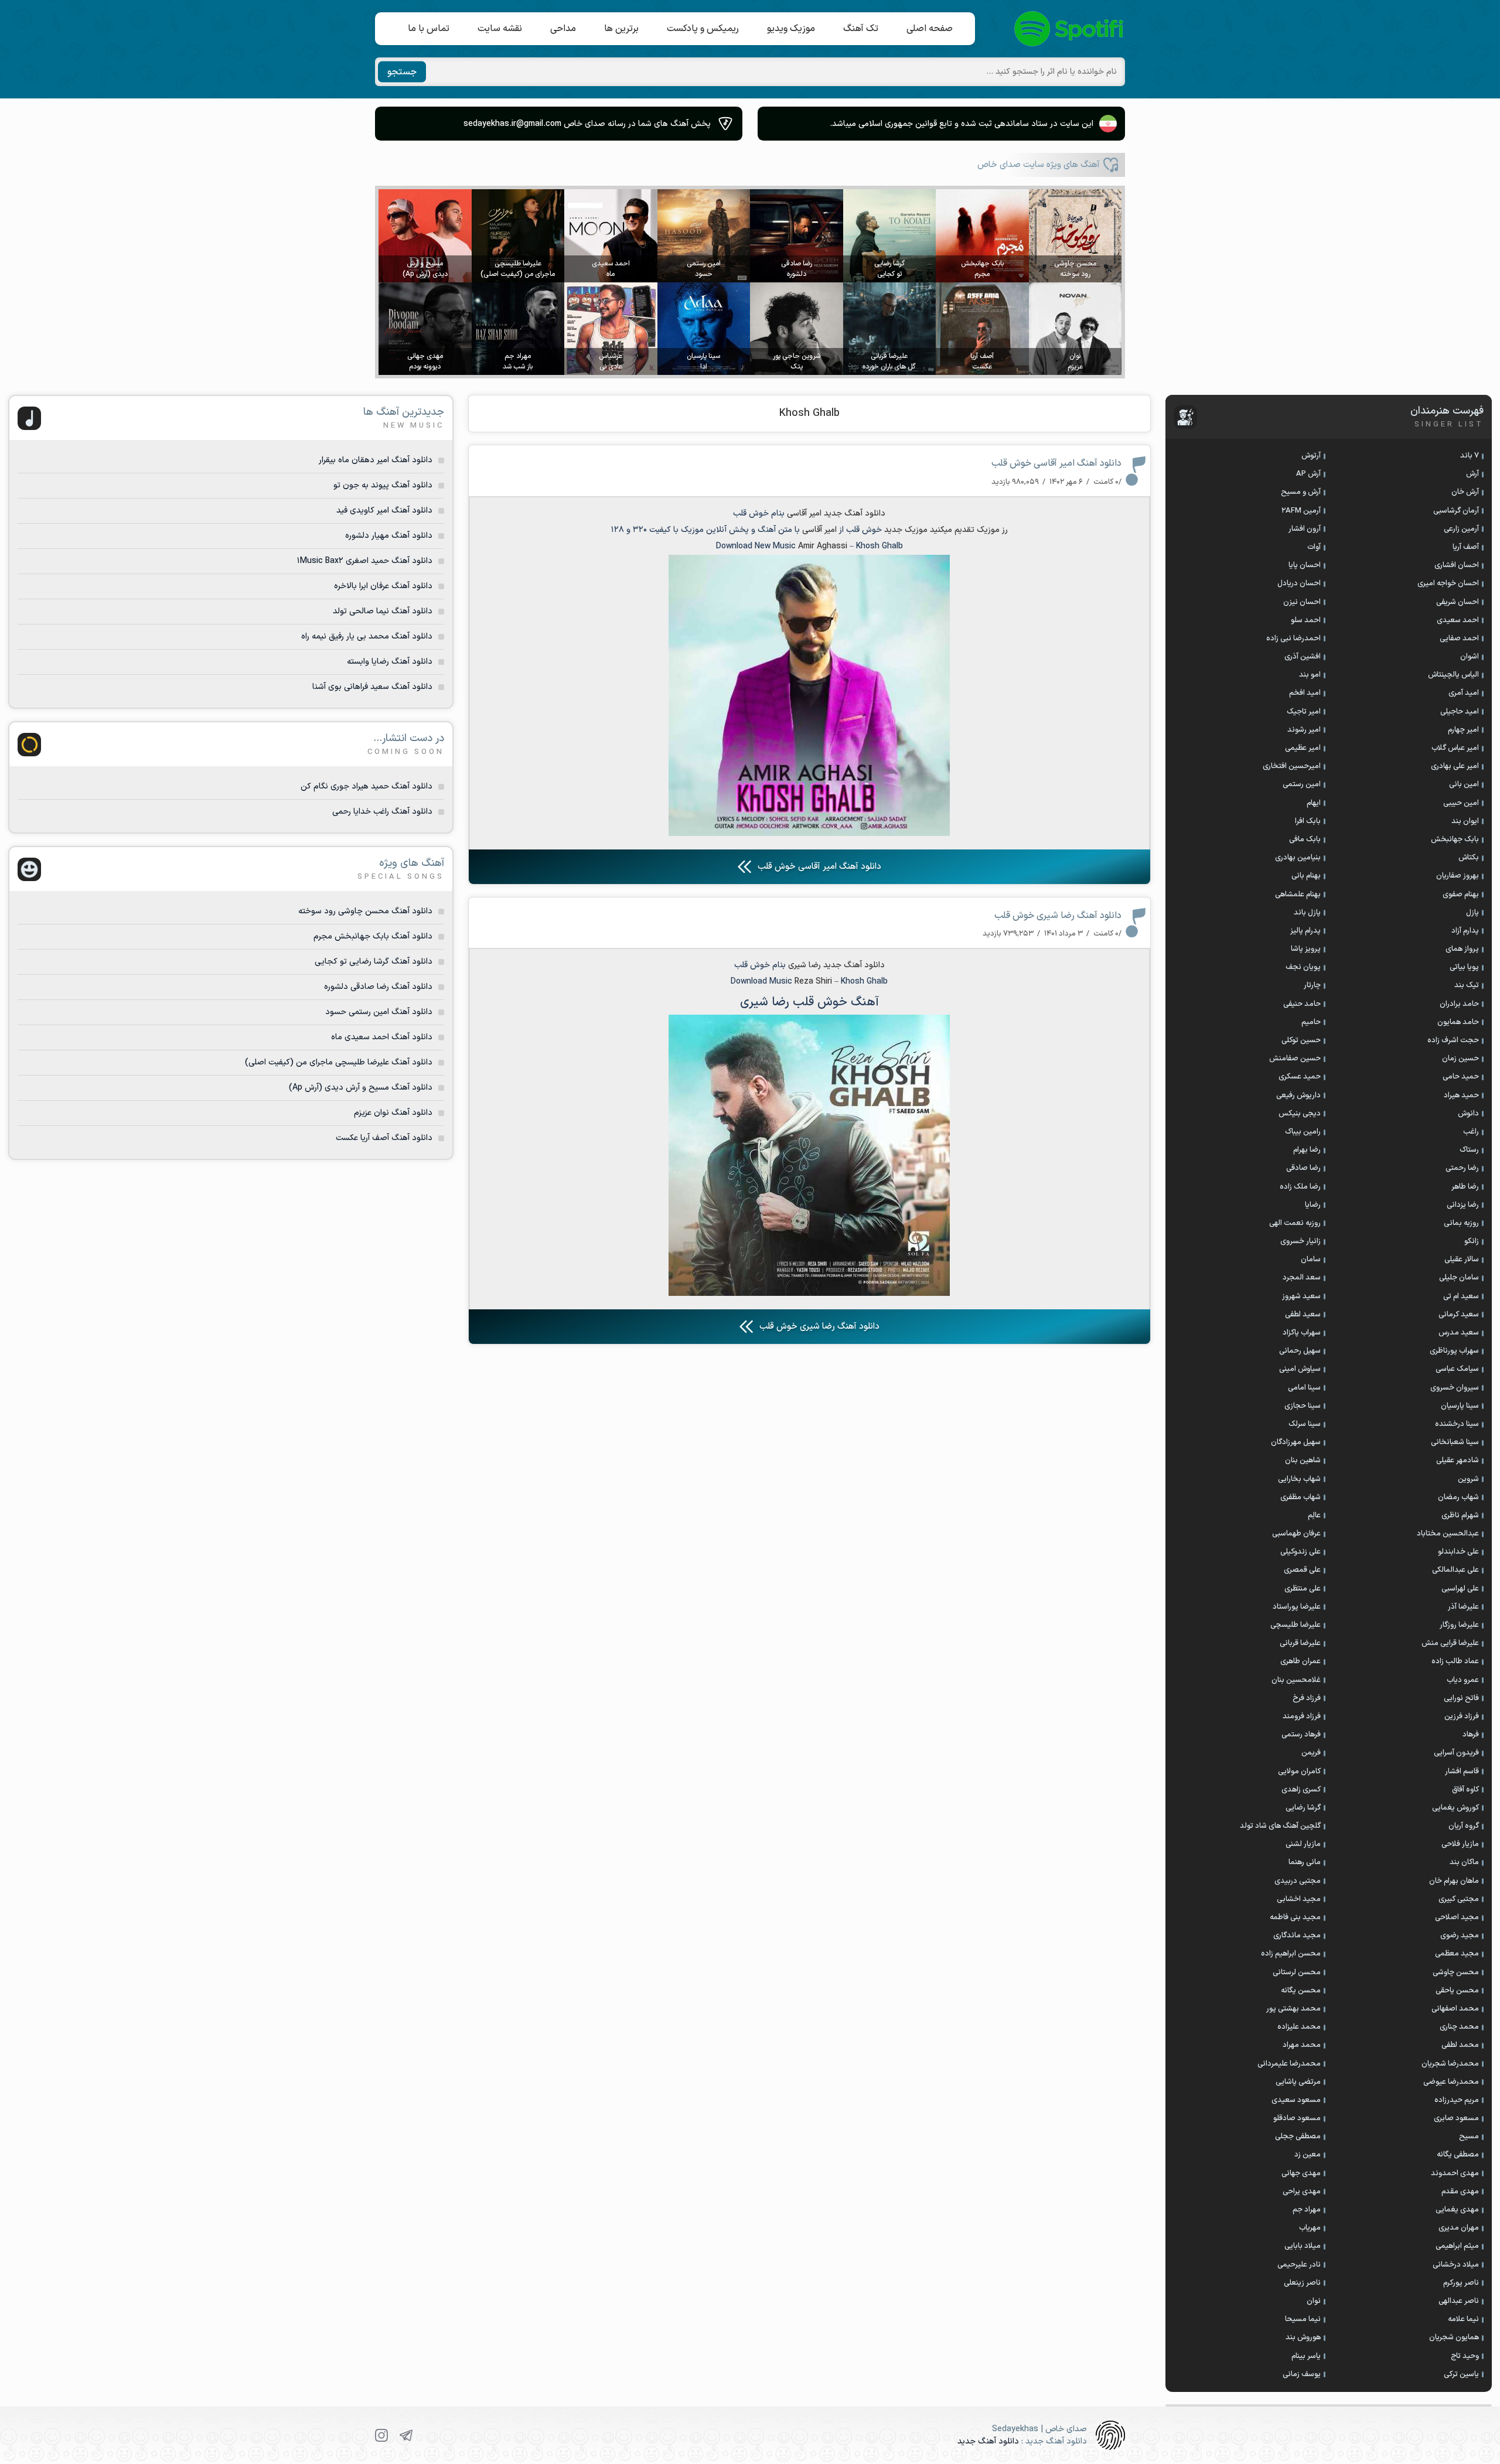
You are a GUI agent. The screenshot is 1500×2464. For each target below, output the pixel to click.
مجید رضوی (1460, 1936)
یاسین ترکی (1461, 2374)
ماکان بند (1464, 1862)
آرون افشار (1305, 529)
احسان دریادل (1299, 583)
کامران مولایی (1299, 1772)
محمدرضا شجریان (1450, 2064)
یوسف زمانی (1302, 2374)
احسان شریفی (1458, 602)
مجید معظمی (1457, 1954)
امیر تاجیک (1304, 712)
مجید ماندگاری (1297, 1936)
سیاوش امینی (1300, 1369)
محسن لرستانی (1297, 1972)
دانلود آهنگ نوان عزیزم (393, 1113)
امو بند (1310, 675)
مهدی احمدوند (1455, 2173)
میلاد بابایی (1303, 2246)
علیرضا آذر (1463, 1607)
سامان (1311, 1260)
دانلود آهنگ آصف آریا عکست (384, 1138)
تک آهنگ (861, 29)
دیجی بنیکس (1300, 1114)
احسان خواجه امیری (1448, 583)
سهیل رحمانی (1300, 1351)
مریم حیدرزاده (1457, 2100)
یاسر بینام (1306, 2356)
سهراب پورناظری (1454, 1351)
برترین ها (621, 29)
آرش (1472, 474)
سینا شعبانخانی (1455, 1442)
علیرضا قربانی (1300, 1643)
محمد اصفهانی (1455, 2009)
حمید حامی (1461, 1077)
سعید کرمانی (1459, 1315)
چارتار (1312, 985)
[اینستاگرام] (381, 2435)
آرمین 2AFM (1301, 511)
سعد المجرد (1302, 1278)
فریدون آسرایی (1456, 1753)
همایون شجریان (1454, 2337)
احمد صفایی (1459, 639)
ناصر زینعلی (1302, 2283)
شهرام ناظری (1460, 1516)
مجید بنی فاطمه (1295, 1917)
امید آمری (1464, 693)
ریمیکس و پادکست (703, 29)
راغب (1471, 1132)
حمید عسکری (1300, 1077)
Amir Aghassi (823, 546)
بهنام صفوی (1461, 895)
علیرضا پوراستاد (1297, 1607)
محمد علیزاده (1299, 2027)
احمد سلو (1306, 620)
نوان (1314, 2301)
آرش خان (1465, 492)
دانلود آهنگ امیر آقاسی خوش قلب (1056, 463)
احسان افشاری (1457, 565)
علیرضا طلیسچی (1296, 1625)
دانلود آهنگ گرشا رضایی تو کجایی (374, 962)
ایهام (1314, 803)
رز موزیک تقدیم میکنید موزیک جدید (946, 530)
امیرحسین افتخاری (1292, 766)
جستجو (402, 72)
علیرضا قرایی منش (1450, 1643)
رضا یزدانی (1463, 1205)
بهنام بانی (1306, 876)
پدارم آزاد (1465, 931)
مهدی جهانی (1301, 2173)
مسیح (1469, 2137)
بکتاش (1469, 858)
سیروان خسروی (1455, 1388)
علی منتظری (1303, 1589)
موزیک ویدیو (791, 29)
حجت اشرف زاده (1453, 1040)
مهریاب (1310, 2228)
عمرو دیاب (1463, 1680)
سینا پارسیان (1460, 1406)
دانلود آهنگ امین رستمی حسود (379, 1012)
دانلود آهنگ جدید (854, 965)
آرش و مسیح (1301, 492)
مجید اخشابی (1299, 1899)
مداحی (563, 29)
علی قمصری (1302, 1570)
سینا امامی (1304, 1388)
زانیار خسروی (1300, 1241)
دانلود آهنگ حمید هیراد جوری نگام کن (367, 786)
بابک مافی (1305, 839)
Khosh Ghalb (809, 413)
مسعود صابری (1456, 2118)
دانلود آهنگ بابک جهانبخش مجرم (373, 936)
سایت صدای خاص (1069, 29)
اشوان (1470, 657)
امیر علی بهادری (1455, 766)
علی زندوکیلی (1300, 1552)
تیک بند (1467, 985)
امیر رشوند (1304, 730)
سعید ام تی (1461, 1296)
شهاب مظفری (1300, 1497)
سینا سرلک (1305, 1424)
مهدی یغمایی (1457, 2210)
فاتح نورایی (1461, 1698)
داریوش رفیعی (1298, 1096)
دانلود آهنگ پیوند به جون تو (383, 485)
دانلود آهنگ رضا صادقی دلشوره (378, 987)
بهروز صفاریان (1458, 876)
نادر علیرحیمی (1299, 2265)
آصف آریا (1466, 547)
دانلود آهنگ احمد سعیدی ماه (382, 1037)
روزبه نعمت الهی (1295, 1223)
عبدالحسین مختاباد (1448, 1534)
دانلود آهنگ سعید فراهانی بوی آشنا (372, 687)
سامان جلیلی (1459, 1278)
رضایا (1313, 1205)
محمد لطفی (1460, 2045)
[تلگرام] (406, 2435)
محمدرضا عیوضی (1451, 2082)
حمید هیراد (1461, 1096)
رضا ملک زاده (1300, 1187)
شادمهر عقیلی (1458, 1460)
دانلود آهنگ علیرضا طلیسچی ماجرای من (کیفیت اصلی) (339, 1062)
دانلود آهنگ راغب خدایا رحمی (382, 812)
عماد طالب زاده (1455, 1661)
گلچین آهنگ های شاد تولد (1280, 1826)
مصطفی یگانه (1458, 2155)
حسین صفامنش (1295, 1059)
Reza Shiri (813, 982)
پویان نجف (1303, 967)
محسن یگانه (1301, 1991)
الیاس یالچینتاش (1453, 675)
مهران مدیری (1459, 2228)
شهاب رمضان (1458, 1497)
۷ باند (1470, 456)
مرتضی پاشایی (1298, 2082)
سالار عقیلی (1462, 1260)
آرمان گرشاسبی (1456, 511)
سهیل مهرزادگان (1296, 1442)
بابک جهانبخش (1455, 839)
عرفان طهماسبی (1296, 1534)
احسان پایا (1305, 565)
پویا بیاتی (1464, 967)
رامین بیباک (1303, 1132)
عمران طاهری (1300, 1661)
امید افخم (1305, 693)
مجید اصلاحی (1457, 1917)
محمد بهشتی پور (1293, 2009)
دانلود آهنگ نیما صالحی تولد (383, 611)
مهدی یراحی (1302, 2192)
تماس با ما (429, 29)
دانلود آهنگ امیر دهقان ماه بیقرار (376, 460)
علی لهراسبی (1460, 1589)
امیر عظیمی (1303, 748)
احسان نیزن (1302, 602)
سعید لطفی (1303, 1315)
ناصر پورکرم (1461, 2283)
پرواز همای (1462, 949)
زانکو (1472, 1241)
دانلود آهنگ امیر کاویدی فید (384, 511)
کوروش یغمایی (1455, 1808)
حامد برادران (1459, 1004)
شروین (1468, 1479)
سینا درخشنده (1457, 1424)
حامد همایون (1458, 1022)
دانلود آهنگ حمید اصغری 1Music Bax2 (365, 561)
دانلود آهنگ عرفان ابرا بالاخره (383, 586)
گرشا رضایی (1303, 1808)
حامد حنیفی (1302, 1004)
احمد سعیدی (1458, 620)
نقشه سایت (500, 29)
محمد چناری (1459, 2027)
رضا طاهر (1465, 1187)
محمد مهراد (1302, 2045)
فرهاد (1471, 1735)
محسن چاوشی (1456, 1972)
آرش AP (1308, 474)
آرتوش (1311, 456)
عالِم (1314, 1516)
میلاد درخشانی (1456, 2265)
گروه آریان (1464, 1826)
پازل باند (1307, 913)
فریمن (1311, 1753)
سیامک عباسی (1457, 1369)
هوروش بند (1303, 2337)
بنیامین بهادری (1298, 858)
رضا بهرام (1307, 1150)
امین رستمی (1302, 784)
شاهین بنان (1303, 1460)
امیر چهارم (1463, 730)
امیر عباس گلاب (1455, 748)
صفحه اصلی (930, 29)
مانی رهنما (1305, 1862)
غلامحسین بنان (1296, 1680)
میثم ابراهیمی (1457, 2246)
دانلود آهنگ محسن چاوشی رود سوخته (365, 911)
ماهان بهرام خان (1454, 1881)
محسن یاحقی (1457, 1991)
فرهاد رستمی (1301, 1735)
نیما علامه (1463, 2319)
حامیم (1311, 1022)
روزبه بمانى (1461, 1223)
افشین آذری (1303, 657)
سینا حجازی (1303, 1406)
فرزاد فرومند (1302, 1716)
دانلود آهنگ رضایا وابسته (390, 662)
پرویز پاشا (1306, 949)
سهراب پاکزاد (1302, 1333)
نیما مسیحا (1303, 2319)
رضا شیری (804, 965)
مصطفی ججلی (1298, 2137)
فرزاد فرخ (1307, 1698)
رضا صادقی (1303, 1168)
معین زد (1308, 2155)
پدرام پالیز (1305, 931)
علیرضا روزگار (1459, 1625)
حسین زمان (1460, 1059)
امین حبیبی (1461, 803)
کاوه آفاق (1465, 1790)
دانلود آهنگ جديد (855, 513)
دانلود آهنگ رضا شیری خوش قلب (1058, 916)
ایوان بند (1465, 821)
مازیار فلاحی (1460, 1844)
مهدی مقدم (1460, 2192)
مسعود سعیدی (1296, 2100)
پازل (1472, 913)
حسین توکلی (1301, 1040)
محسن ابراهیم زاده (1291, 1954)
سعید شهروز (1301, 1296)
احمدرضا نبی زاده (1293, 639)
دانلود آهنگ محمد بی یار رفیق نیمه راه (367, 637)
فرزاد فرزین (1462, 1716)
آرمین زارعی (1461, 529)
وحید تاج (1465, 2356)
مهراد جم (1307, 2210)
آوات (1314, 547)
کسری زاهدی (1301, 1790)
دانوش (1468, 1114)
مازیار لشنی (1303, 1844)
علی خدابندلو (1458, 1552)
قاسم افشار (1462, 1772)
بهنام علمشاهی (1298, 895)
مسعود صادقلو (1297, 2118)
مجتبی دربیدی (1298, 1881)
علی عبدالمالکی (1455, 1570)
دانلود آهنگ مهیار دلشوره (389, 536)
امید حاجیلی (1460, 712)
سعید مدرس (1459, 1333)
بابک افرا (1308, 821)
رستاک (1469, 1150)
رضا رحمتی (1462, 1168)
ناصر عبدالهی (1459, 2301)
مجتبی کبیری (1459, 1899)
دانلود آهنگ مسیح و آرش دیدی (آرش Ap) (361, 1088)
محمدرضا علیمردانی (1289, 2064)
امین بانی (1464, 784)
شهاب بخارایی (1299, 1479)
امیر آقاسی (804, 513)
